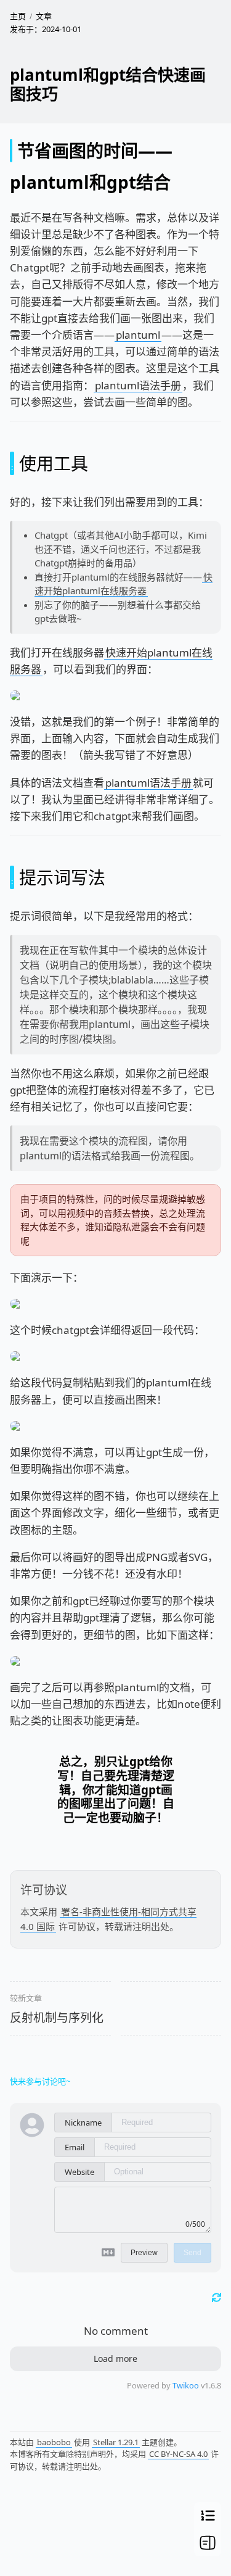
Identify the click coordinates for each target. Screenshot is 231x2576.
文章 (44, 16)
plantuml (138, 335)
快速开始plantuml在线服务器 (124, 584)
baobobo (54, 2442)
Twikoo (186, 2385)
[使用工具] (12, 463)
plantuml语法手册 (138, 385)
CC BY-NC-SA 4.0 (178, 2454)
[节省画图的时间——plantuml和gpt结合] (11, 151)
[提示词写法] (12, 877)
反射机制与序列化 (57, 2018)
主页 (18, 16)
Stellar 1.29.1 (116, 2442)
